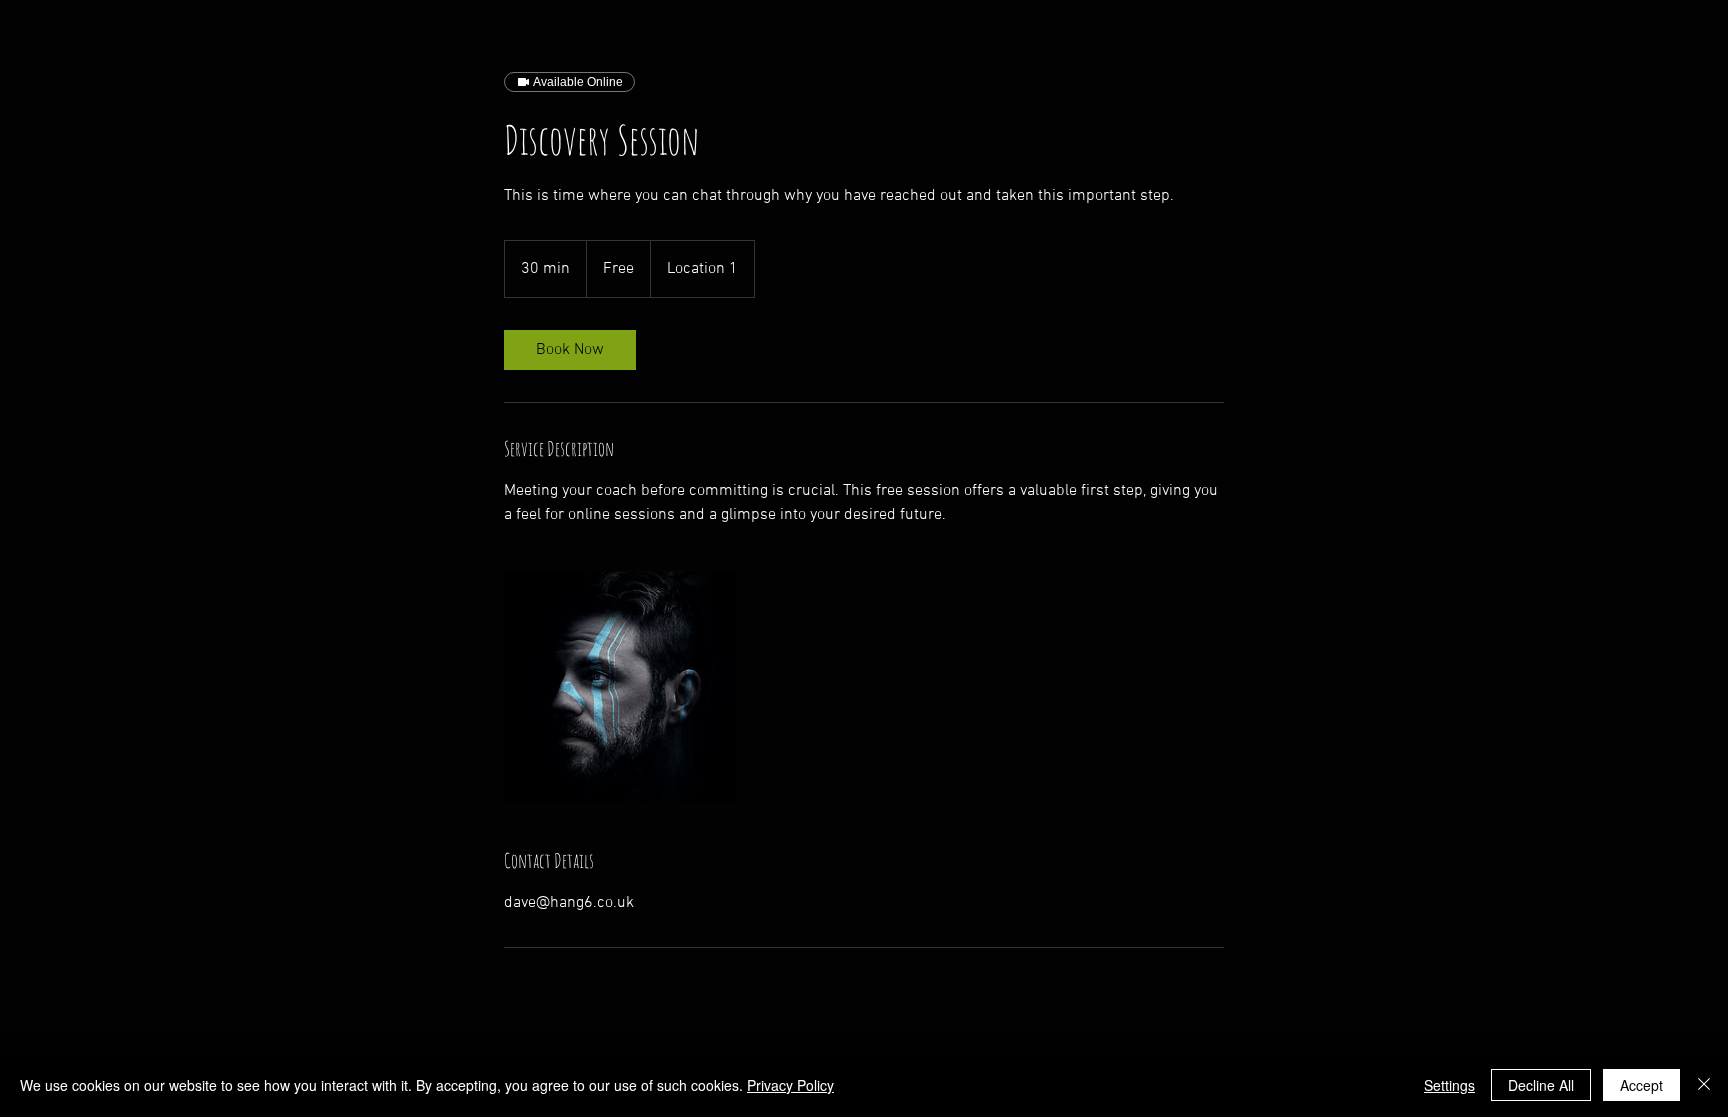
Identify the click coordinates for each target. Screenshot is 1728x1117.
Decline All (1541, 1085)
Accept (1641, 1085)
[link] (570, 350)
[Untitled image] (620, 687)
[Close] (1704, 1085)
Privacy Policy (790, 1085)
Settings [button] (1449, 1085)
